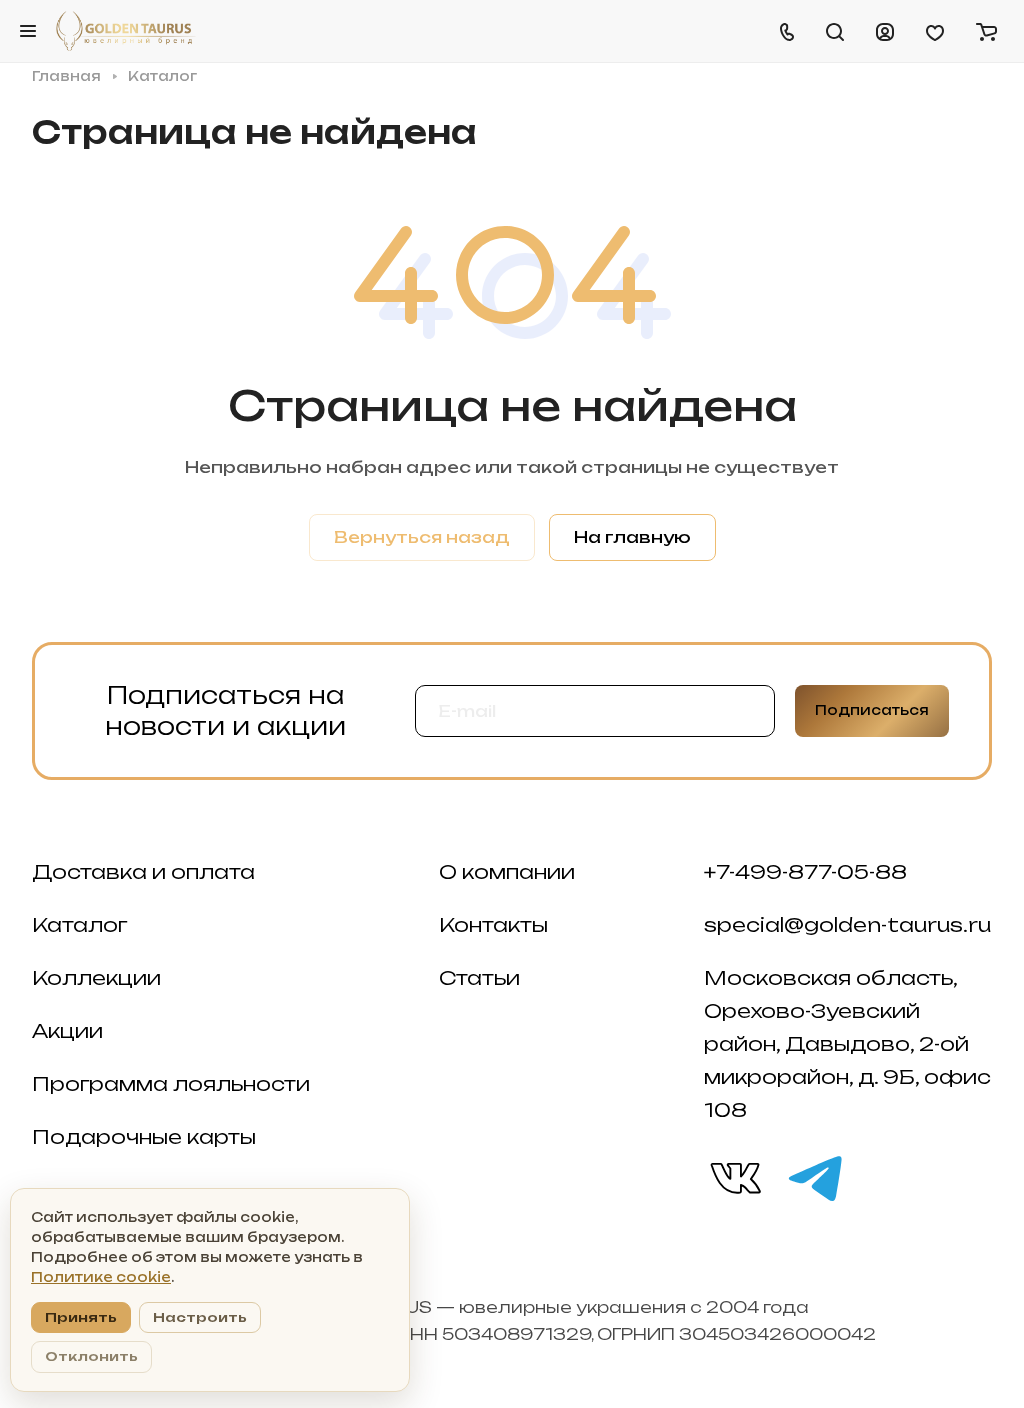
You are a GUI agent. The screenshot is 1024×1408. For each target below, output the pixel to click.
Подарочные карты (144, 1137)
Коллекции (96, 978)
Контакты (493, 925)
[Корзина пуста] (986, 31)
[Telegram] (814, 1177)
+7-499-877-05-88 (805, 872)
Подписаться (872, 710)
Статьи (479, 978)
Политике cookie (101, 1277)
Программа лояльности (171, 1084)
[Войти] (885, 31)
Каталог (79, 925)
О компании (507, 872)
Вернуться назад (422, 537)
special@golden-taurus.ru (847, 925)
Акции (67, 1031)
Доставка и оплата (143, 872)
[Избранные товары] (935, 31)
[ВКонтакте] (734, 1177)
